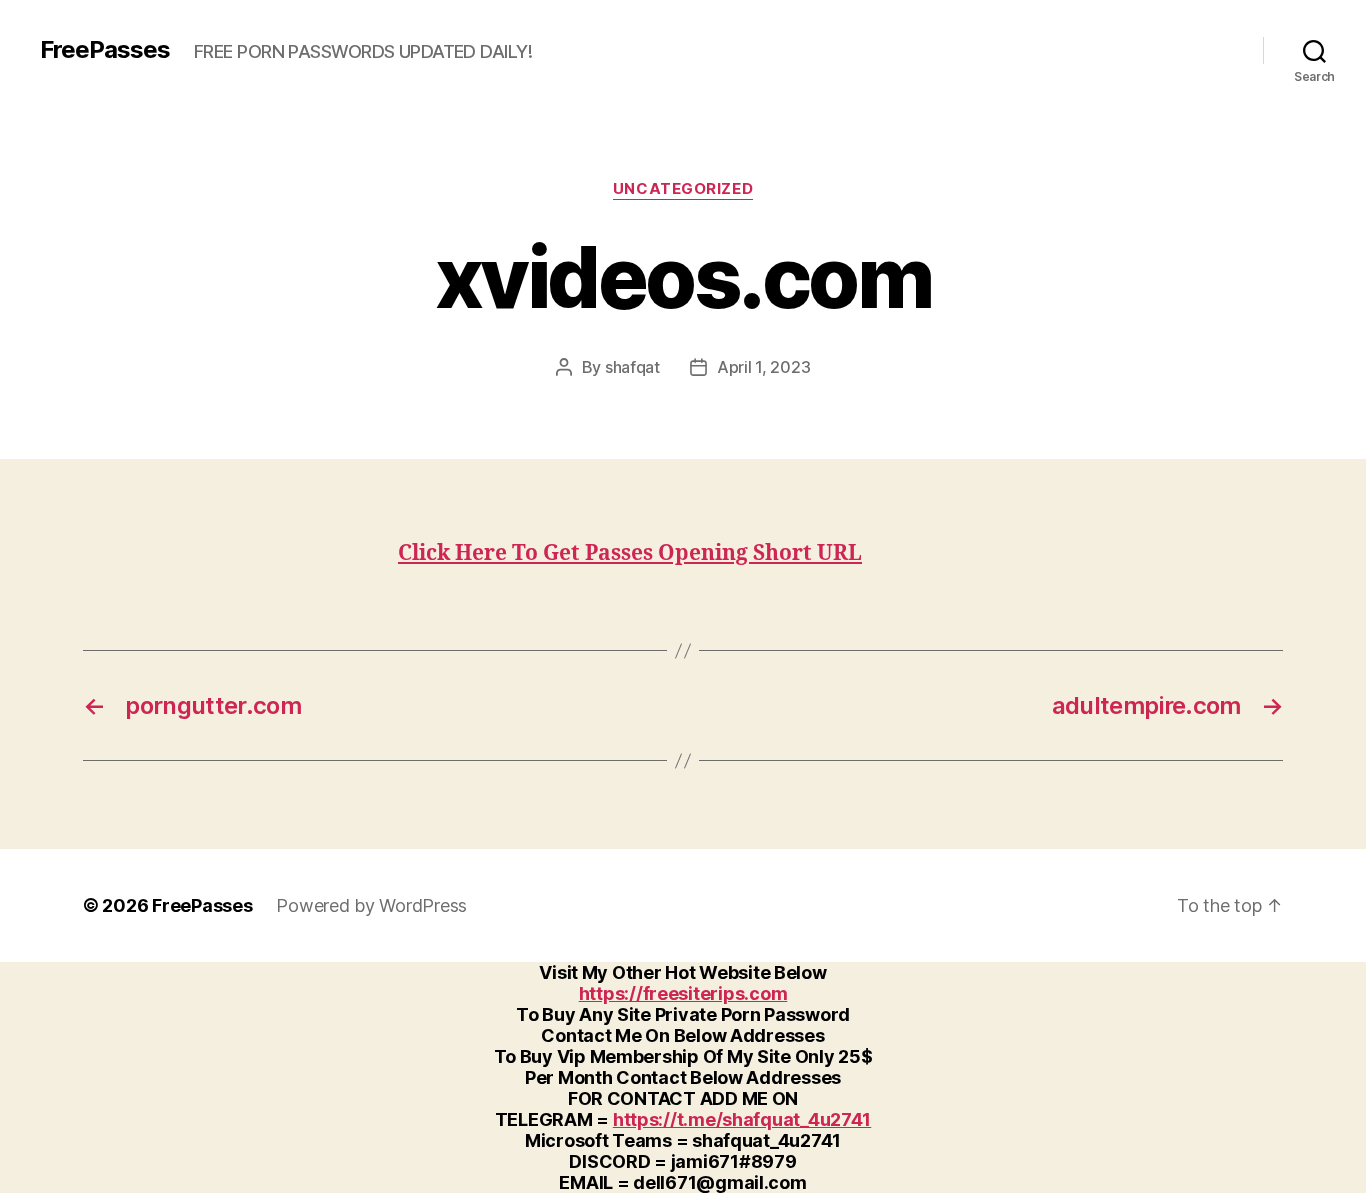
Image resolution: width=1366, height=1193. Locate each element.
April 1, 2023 (764, 367)
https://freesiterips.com (683, 993)
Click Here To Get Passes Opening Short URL (630, 553)
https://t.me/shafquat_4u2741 (742, 1119)
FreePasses (105, 50)
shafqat (632, 367)
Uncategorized (683, 189)
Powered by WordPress (371, 905)
